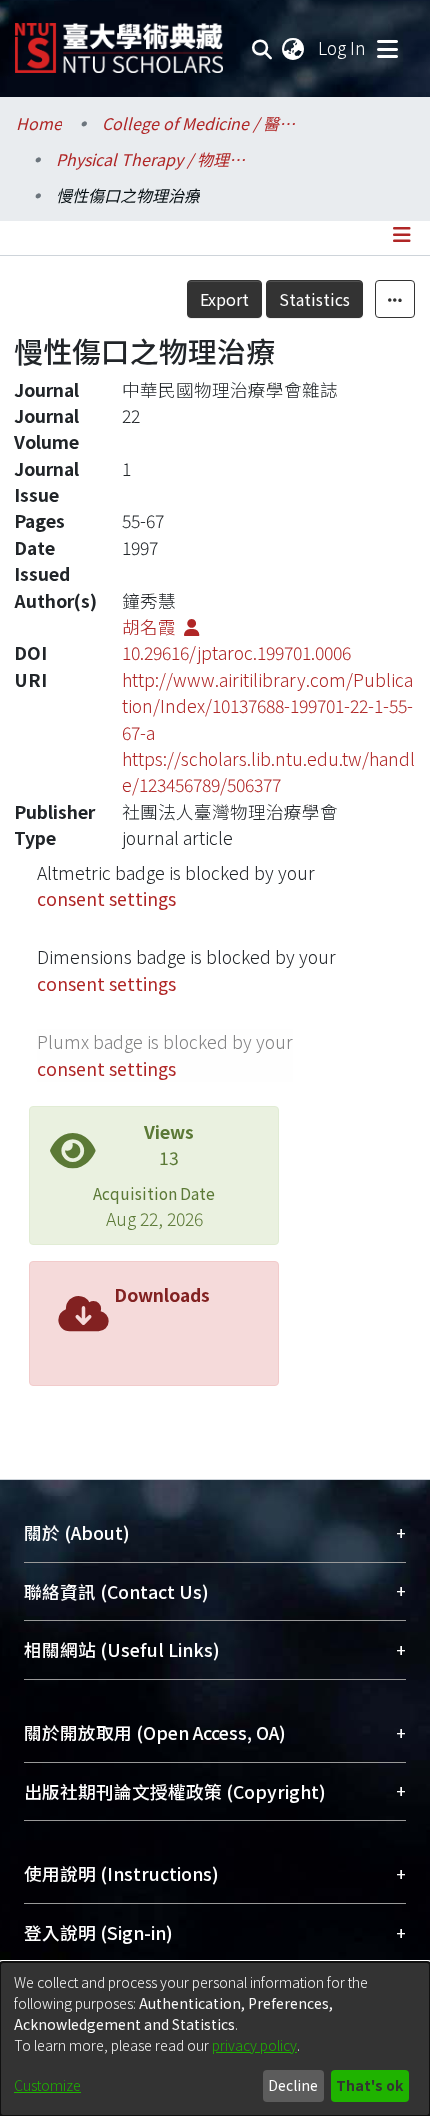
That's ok (369, 2085)
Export (224, 299)
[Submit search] (262, 48)
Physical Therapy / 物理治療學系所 (156, 159)
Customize (47, 2085)
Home (39, 123)
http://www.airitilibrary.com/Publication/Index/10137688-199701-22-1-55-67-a (267, 706)
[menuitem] (294, 48)
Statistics (314, 299)
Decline (293, 2085)
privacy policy (254, 2045)
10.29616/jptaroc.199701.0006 (236, 652)
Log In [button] (343, 47)
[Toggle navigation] (387, 48)
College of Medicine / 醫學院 (202, 123)
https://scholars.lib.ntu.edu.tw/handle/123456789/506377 (268, 771)
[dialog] (215, 2039)
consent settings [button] (106, 898)
